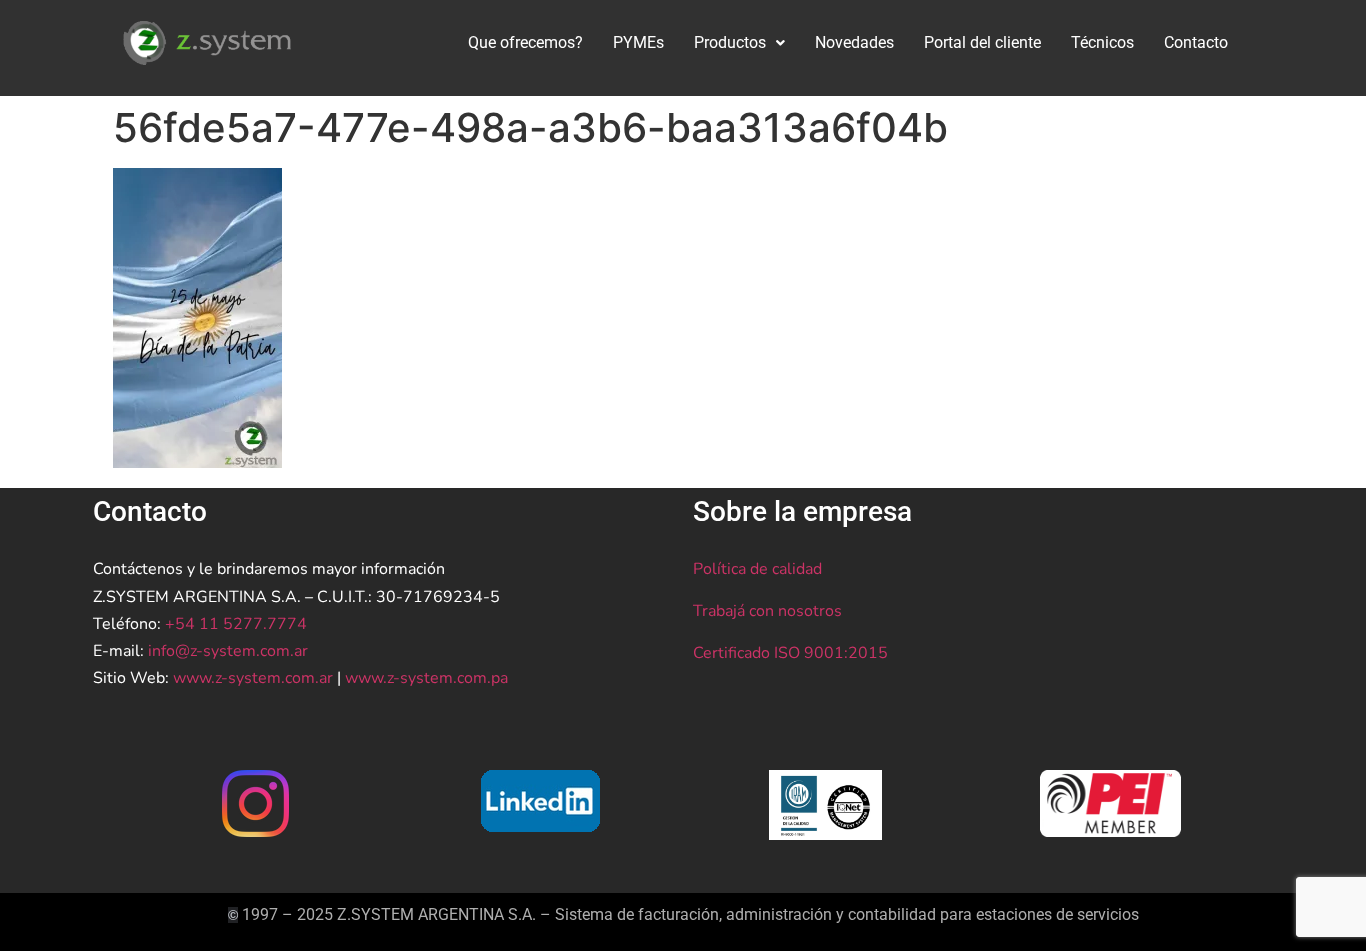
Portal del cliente (982, 42)
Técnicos (1102, 42)
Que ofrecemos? (525, 42)
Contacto (1196, 42)
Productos (730, 42)
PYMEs (638, 42)
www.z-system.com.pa (426, 678)
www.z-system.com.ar (253, 678)
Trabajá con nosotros (767, 611)
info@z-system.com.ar (228, 651)
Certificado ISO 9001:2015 (790, 653)
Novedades (854, 42)
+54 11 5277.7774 (236, 624)
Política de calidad (757, 569)
